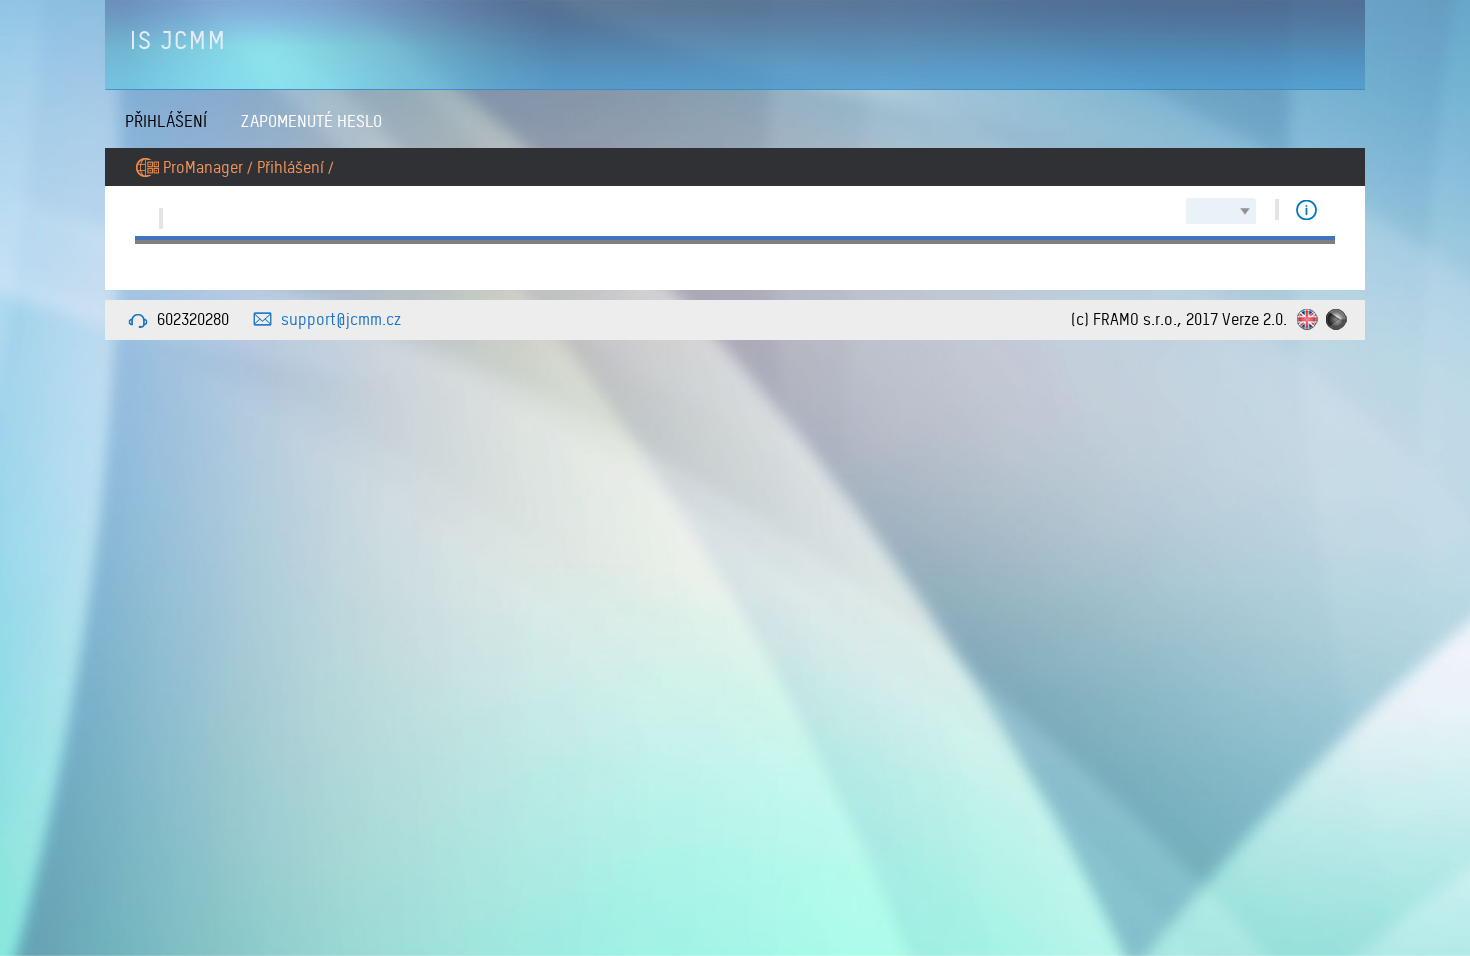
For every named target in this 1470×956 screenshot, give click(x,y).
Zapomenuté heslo (311, 120)
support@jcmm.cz (341, 319)
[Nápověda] (1307, 209)
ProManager (203, 167)
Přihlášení (166, 120)
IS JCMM (178, 40)
